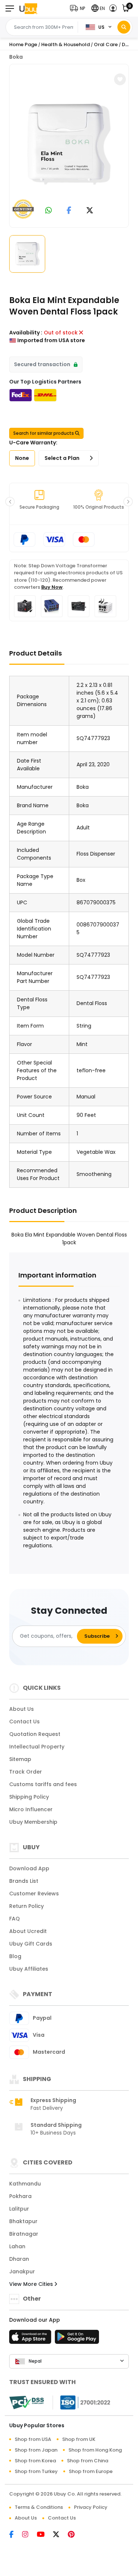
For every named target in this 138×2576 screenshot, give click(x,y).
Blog (15, 1956)
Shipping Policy (29, 1797)
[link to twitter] (90, 211)
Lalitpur (19, 2209)
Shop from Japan (36, 2450)
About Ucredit (28, 1931)
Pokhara (20, 2196)
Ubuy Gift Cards (31, 1944)
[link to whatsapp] (49, 211)
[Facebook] (16, 2535)
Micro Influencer (31, 1809)
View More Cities (32, 2284)
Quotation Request (35, 1734)
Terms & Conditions (39, 2507)
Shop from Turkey (36, 2471)
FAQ (15, 1919)
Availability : (26, 333)
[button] (79, 8)
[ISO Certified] (82, 2402)
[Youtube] (45, 2535)
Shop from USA (33, 2439)
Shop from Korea (35, 2461)
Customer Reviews (34, 1894)
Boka (16, 57)
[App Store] (31, 2339)
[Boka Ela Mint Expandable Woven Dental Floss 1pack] (69, 144)
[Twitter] (60, 2535)
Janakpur (22, 2271)
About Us (22, 1709)
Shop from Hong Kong (95, 2450)
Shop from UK (79, 2439)
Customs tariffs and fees (43, 1784)
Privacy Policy (91, 2507)
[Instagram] (29, 2535)
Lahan (17, 2246)
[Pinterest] (75, 2535)
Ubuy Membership (33, 1822)
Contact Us (24, 1722)
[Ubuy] (28, 8)
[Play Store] (77, 2339)
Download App (29, 1868)
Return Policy (26, 1906)
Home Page (23, 44)
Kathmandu (25, 2184)
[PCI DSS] (26, 2403)
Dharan (19, 2259)
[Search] (124, 27)
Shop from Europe (91, 2471)
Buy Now (52, 587)
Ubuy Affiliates (29, 1969)
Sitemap (20, 1759)
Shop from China (88, 2461)
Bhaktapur (23, 2221)
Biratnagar (24, 2234)
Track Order (26, 1772)
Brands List (24, 1881)
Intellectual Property (37, 1747)
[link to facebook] (69, 211)
